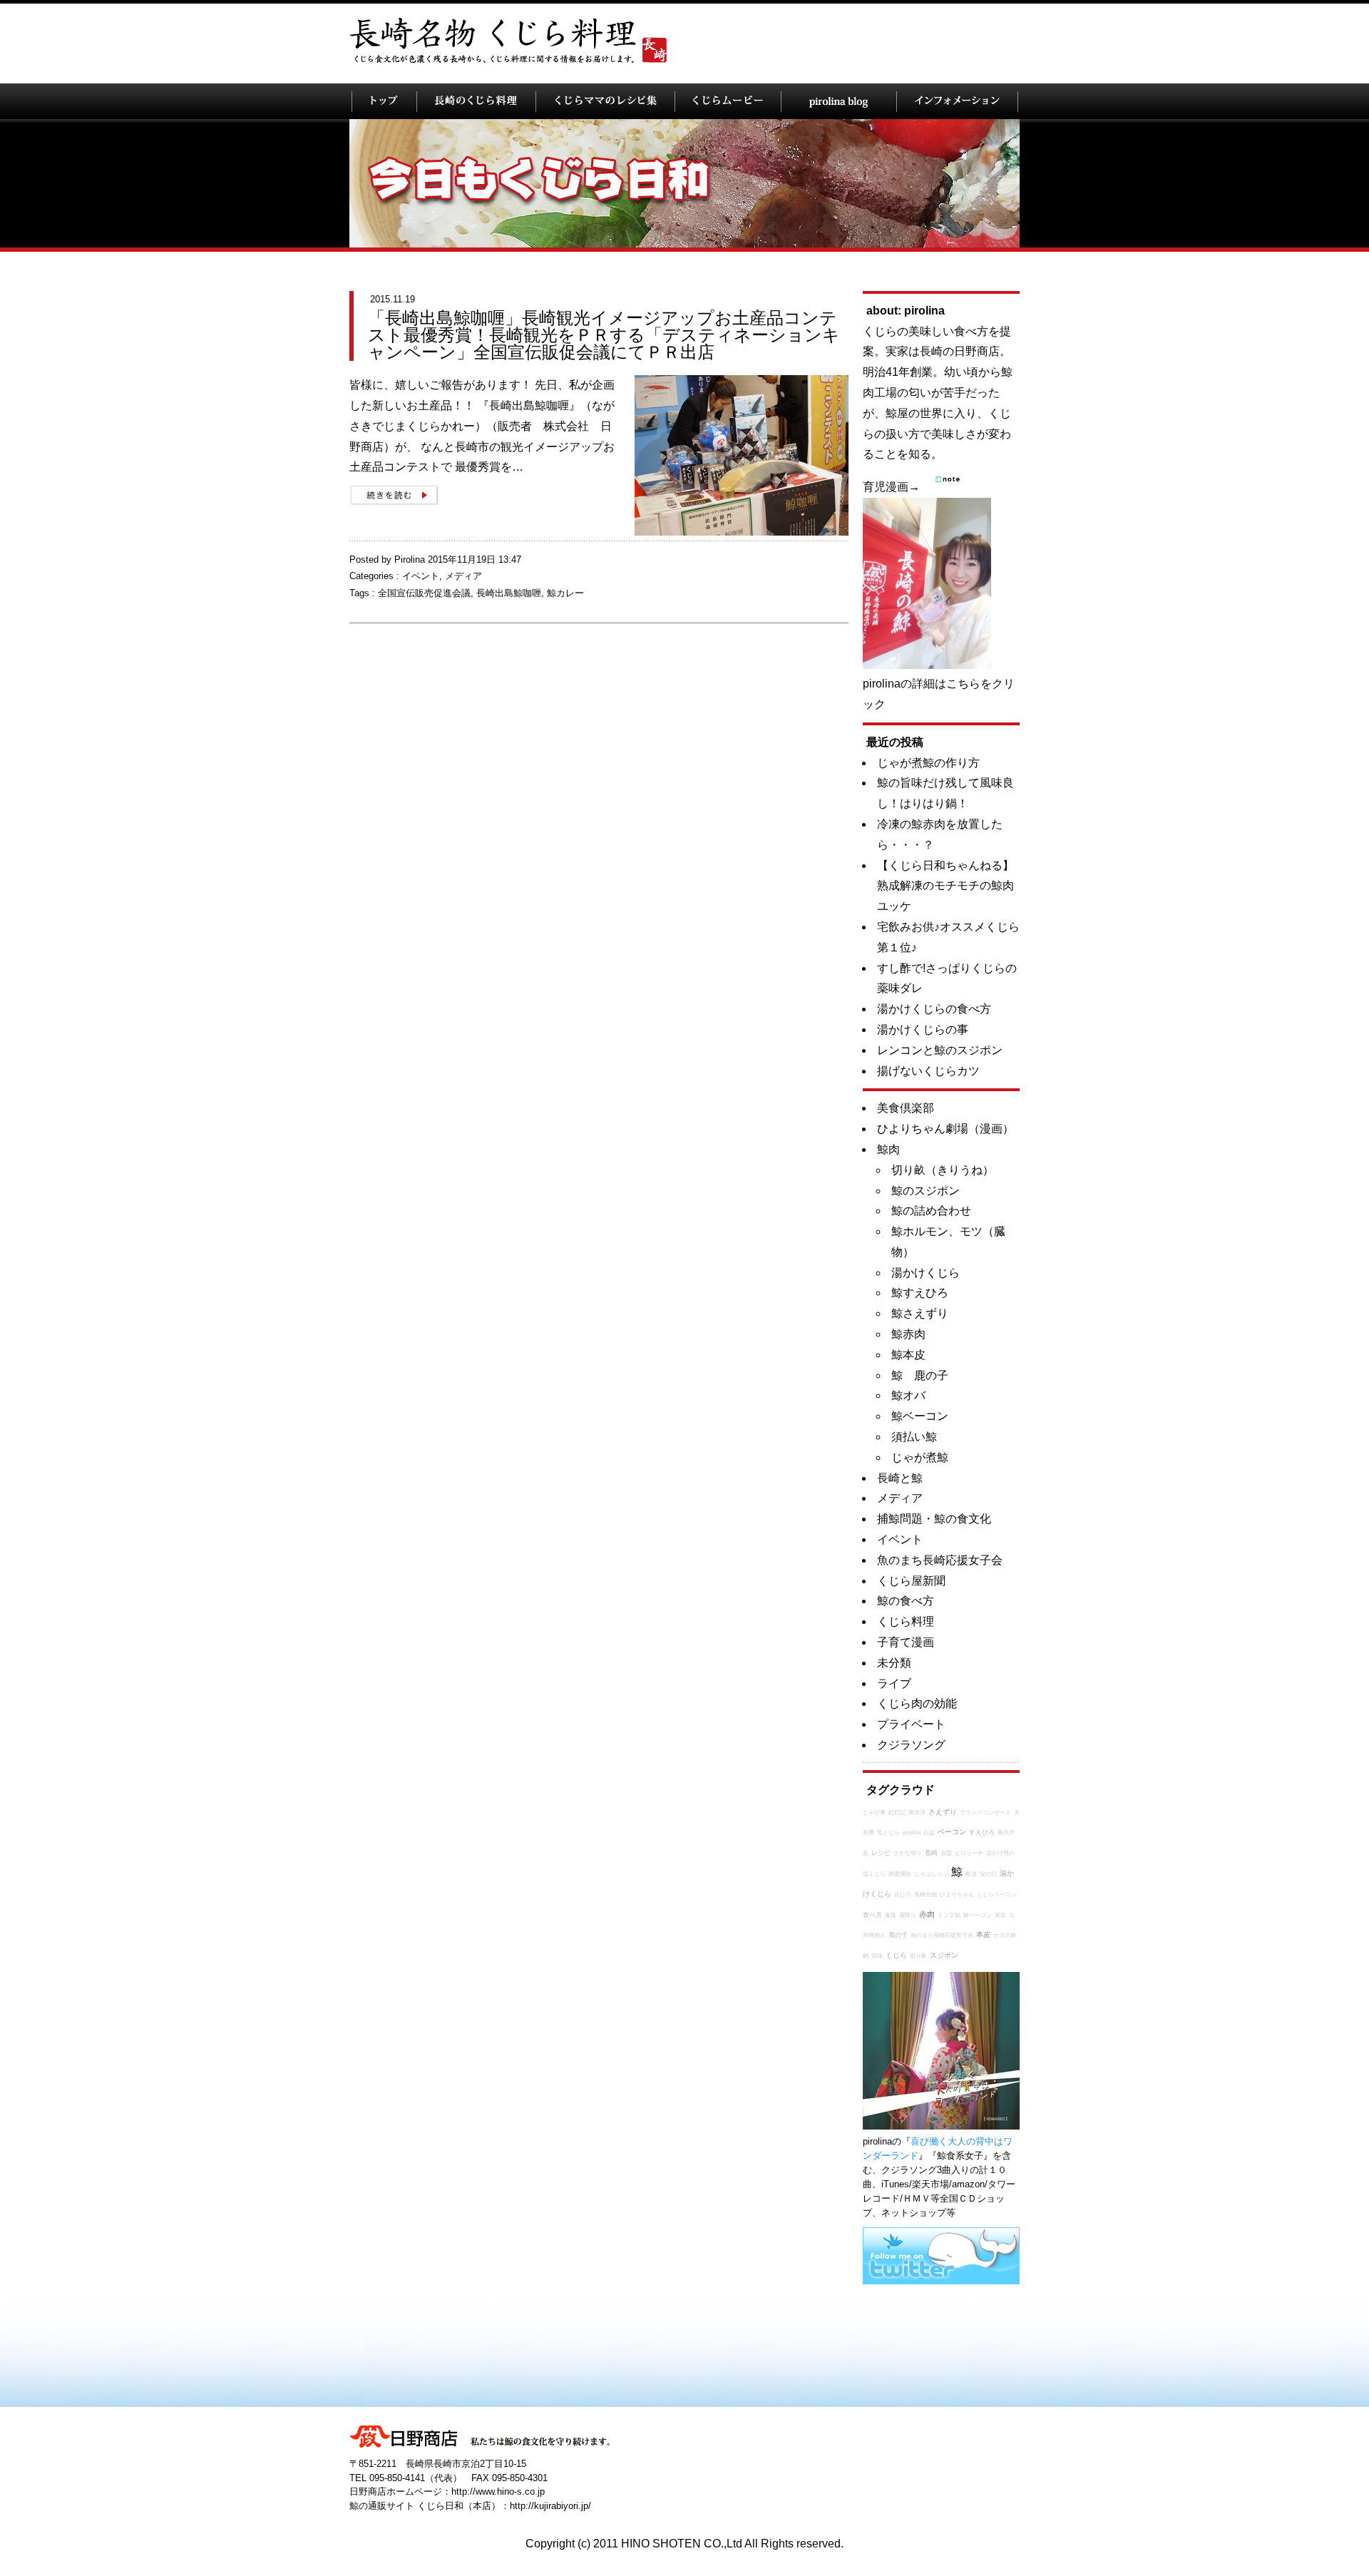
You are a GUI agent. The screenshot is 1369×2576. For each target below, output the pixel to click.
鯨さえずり (920, 1313)
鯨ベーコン (920, 1416)
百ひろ (903, 1895)
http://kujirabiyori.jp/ (550, 2506)
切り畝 (918, 1956)
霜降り (908, 1915)
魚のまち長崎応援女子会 (940, 1560)
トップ (384, 101)
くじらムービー (728, 101)
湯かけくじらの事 (923, 1029)
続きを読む (394, 495)
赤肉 (927, 1914)
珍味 (877, 1956)
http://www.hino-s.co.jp (498, 2491)
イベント (421, 576)
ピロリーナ (969, 1853)
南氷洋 (917, 1813)
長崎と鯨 (900, 1478)
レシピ (881, 1853)
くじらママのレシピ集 (605, 101)
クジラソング (911, 1745)
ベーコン (952, 1832)
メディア (463, 576)
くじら (896, 1955)
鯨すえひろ (920, 1293)
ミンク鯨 (949, 1915)
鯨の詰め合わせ (931, 1211)
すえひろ (982, 1832)
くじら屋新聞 (911, 1581)
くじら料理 (906, 1621)
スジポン (944, 1955)
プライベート (911, 1724)
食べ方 (872, 1915)
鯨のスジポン (926, 1191)
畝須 (971, 1874)
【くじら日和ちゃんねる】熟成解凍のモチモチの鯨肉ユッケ (945, 886)
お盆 (929, 1833)
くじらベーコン (997, 1895)
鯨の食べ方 (906, 1601)
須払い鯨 (914, 1437)
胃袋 (1000, 1915)
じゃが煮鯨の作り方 (928, 763)
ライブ (894, 1683)
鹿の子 (898, 1935)
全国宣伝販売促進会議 (424, 593)
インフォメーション (957, 101)
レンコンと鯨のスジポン (940, 1050)
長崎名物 (926, 1895)
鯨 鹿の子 (920, 1375)
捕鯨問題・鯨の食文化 (934, 1519)
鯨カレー (565, 593)
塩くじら (888, 1833)
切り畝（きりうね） (943, 1170)
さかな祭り (908, 1853)
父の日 (988, 1874)
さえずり (943, 1812)
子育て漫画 (906, 1642)
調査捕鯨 (900, 1874)
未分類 (894, 1663)
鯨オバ (908, 1395)
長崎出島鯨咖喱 (509, 593)
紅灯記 (897, 1813)
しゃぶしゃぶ (931, 1874)
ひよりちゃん (957, 1895)
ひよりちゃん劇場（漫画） (945, 1129)
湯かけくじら (926, 1273)
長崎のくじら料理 (476, 101)
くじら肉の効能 (917, 1703)
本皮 (983, 1934)
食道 (891, 1915)
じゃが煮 (874, 1813)
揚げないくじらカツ (928, 1071)
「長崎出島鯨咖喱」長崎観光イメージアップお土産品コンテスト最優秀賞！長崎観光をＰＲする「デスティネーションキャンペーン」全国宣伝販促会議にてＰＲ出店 (604, 335)
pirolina (912, 1833)
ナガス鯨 (1005, 1935)
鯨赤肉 (908, 1334)
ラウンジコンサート (985, 1813)
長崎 (931, 1853)
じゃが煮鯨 (920, 1457)
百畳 (946, 1853)
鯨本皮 (908, 1355)
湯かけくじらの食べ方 (934, 1009)
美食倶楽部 (906, 1108)
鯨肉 (888, 1149)
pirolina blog (839, 101)
